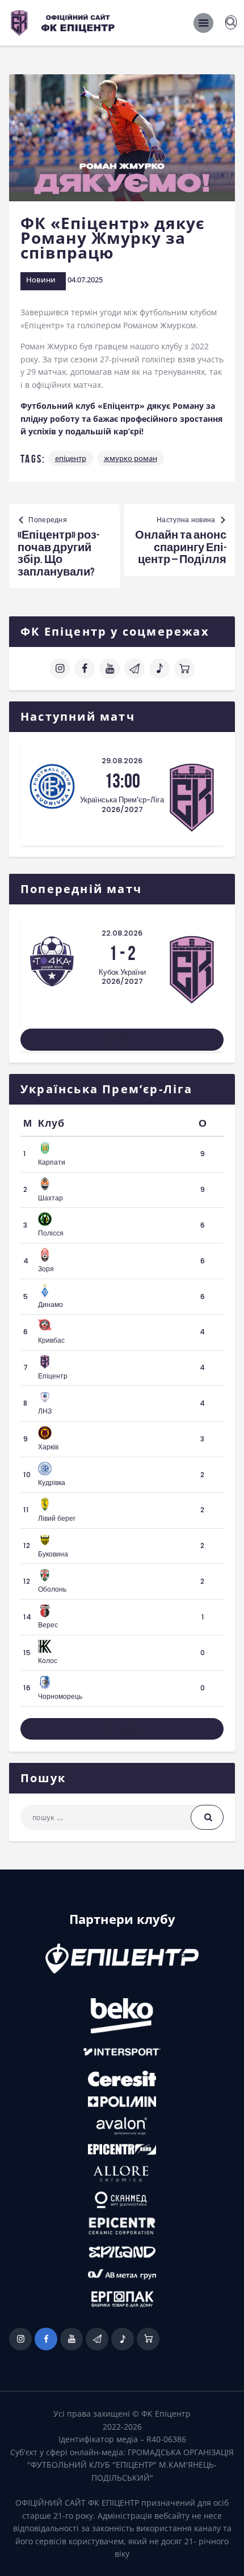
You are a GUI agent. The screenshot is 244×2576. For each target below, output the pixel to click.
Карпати (52, 1162)
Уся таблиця (122, 1729)
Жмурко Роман (131, 458)
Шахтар (51, 1198)
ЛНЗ (45, 1411)
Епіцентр (71, 458)
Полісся (51, 1233)
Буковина (53, 1554)
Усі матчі (122, 1039)
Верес (48, 1625)
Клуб (51, 1123)
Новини (41, 280)
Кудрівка (52, 1482)
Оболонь (52, 1589)
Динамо (51, 1304)
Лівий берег (57, 1518)
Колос (48, 1661)
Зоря (46, 1269)
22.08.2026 (122, 933)
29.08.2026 (122, 761)
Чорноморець (60, 1696)
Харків (48, 1447)
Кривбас (51, 1340)
